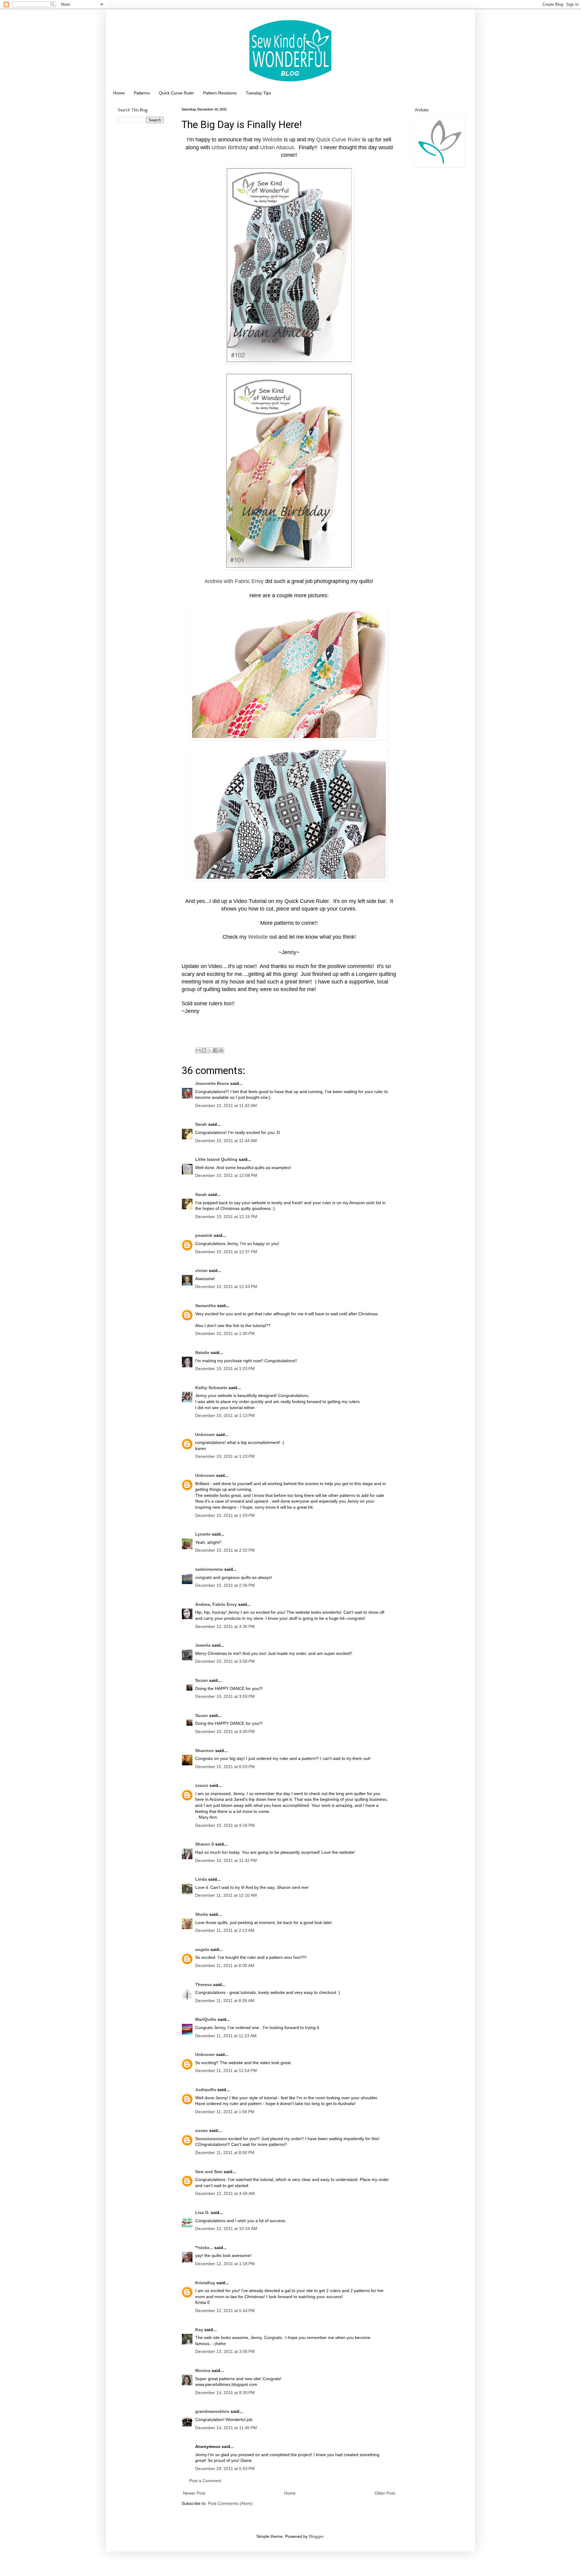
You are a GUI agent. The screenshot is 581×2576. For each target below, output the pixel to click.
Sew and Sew (209, 2172)
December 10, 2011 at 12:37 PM (226, 1252)
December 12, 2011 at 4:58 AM (225, 2193)
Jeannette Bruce (212, 1083)
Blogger (316, 2536)
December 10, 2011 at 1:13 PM (225, 1415)
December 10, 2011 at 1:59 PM (225, 1515)
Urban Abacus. (278, 147)
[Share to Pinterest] (221, 1050)
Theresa (204, 1985)
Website (272, 140)
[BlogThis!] (204, 1050)
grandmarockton (212, 2411)
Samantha (205, 1306)
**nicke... (204, 2248)
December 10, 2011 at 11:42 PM (226, 1860)
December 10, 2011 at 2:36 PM (225, 1585)
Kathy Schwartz (211, 1388)
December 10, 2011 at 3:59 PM (225, 1696)
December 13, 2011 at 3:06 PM (225, 2351)
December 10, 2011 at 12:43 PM (226, 1286)
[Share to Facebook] (215, 1050)
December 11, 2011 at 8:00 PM (225, 2153)
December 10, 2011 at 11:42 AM (226, 1105)
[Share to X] (210, 1050)
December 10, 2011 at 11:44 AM (226, 1141)
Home (119, 93)
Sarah (202, 1124)
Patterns (142, 93)
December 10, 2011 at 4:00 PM (225, 1731)
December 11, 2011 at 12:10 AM (226, 1895)
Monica (203, 2370)
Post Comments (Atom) (230, 2503)
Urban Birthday (230, 147)
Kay (199, 2330)
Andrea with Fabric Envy (234, 581)
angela (202, 1949)
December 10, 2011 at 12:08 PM (226, 1175)
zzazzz (202, 1785)
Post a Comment (205, 2481)
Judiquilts (206, 2090)
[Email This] (198, 1050)
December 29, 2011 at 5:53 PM (225, 2469)
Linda (201, 1879)
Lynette (203, 1534)
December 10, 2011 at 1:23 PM (225, 1456)
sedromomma (209, 1569)
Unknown (205, 1435)
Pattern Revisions (220, 93)
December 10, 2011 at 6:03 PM (225, 1767)
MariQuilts (206, 2019)
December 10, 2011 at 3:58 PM (225, 1661)
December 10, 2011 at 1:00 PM (225, 1333)
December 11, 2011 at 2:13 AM (225, 1930)
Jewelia (203, 1645)
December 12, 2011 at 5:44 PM (225, 2311)
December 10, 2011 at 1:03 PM (225, 1369)
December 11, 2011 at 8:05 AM (225, 2001)
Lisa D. (202, 2212)
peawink (204, 1235)
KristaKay (205, 2283)
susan (202, 2130)
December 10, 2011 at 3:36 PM (225, 1626)
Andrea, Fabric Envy (216, 1604)
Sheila (202, 1914)
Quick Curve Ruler (176, 93)
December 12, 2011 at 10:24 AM (226, 2228)
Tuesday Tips (258, 93)
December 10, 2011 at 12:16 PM (226, 1217)
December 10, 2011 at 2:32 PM (225, 1550)
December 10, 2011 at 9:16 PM (225, 1825)
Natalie (202, 1352)
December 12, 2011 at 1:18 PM (225, 2264)
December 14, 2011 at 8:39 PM (225, 2393)
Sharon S (205, 1844)
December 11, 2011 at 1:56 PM (225, 2112)
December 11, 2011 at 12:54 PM (226, 2070)
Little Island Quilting (216, 1159)
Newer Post (194, 2493)
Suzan (202, 1680)
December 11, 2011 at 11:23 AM (226, 2036)
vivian (201, 1270)
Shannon (205, 1751)
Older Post (385, 2493)
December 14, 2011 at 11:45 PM (226, 2428)
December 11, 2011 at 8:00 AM (225, 1965)
